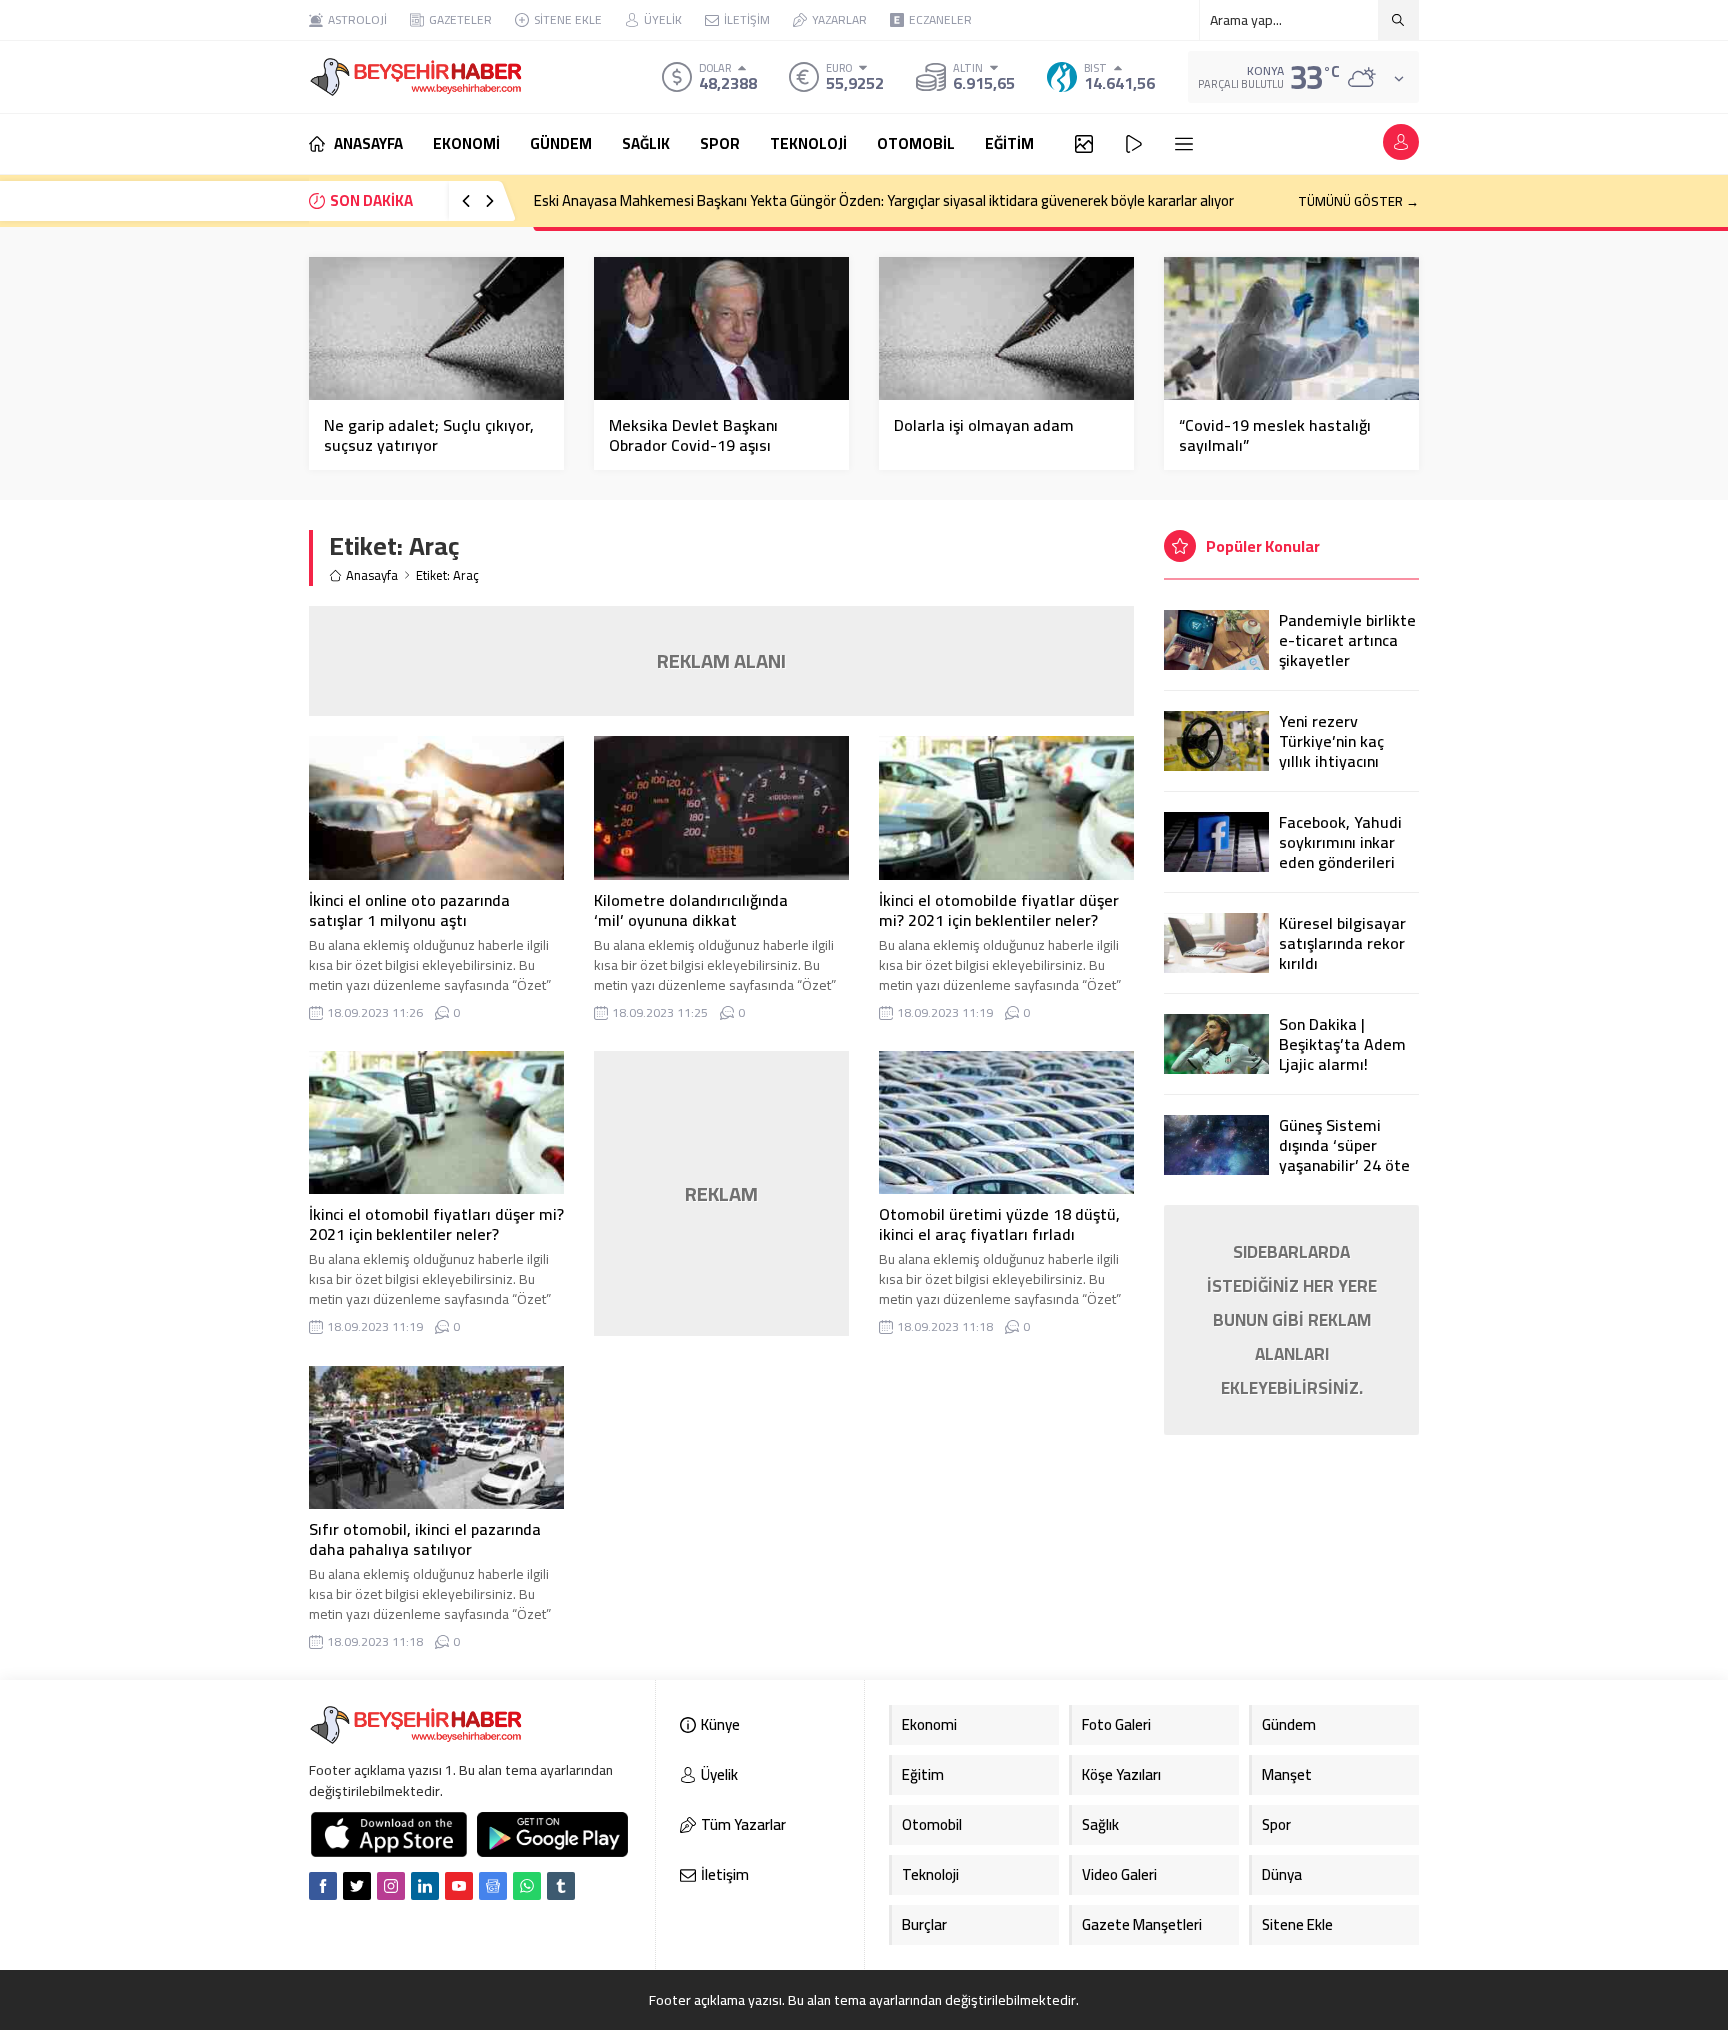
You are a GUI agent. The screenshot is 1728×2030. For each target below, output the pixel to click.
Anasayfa (372, 575)
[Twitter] (357, 1886)
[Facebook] (323, 1886)
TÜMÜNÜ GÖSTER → (1358, 201)
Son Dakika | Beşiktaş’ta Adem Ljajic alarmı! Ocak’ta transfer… (1344, 1054)
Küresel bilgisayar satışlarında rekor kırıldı (1342, 943)
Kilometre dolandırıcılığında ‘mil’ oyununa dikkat (691, 910)
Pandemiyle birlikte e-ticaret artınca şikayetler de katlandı (1347, 650)
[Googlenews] (493, 1886)
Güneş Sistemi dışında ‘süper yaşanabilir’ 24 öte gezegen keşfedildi (1346, 1155)
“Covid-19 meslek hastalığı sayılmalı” (1275, 435)
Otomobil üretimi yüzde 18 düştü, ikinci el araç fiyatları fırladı (999, 1224)
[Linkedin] (425, 1886)
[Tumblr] (561, 1886)
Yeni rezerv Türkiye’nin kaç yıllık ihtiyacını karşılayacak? (1331, 751)
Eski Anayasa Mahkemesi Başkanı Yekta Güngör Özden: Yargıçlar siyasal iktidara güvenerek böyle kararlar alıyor (884, 200)
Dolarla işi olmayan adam (984, 425)
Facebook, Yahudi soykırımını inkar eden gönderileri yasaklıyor (1340, 852)
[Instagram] (391, 1886)
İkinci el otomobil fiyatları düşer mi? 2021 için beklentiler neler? (436, 1224)
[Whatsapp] (527, 1886)
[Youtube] (459, 1886)
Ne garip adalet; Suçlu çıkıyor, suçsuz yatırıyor (429, 435)
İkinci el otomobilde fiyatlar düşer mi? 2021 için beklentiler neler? (999, 910)
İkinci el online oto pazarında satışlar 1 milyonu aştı (409, 910)
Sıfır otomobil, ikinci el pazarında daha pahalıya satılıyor (425, 1539)
